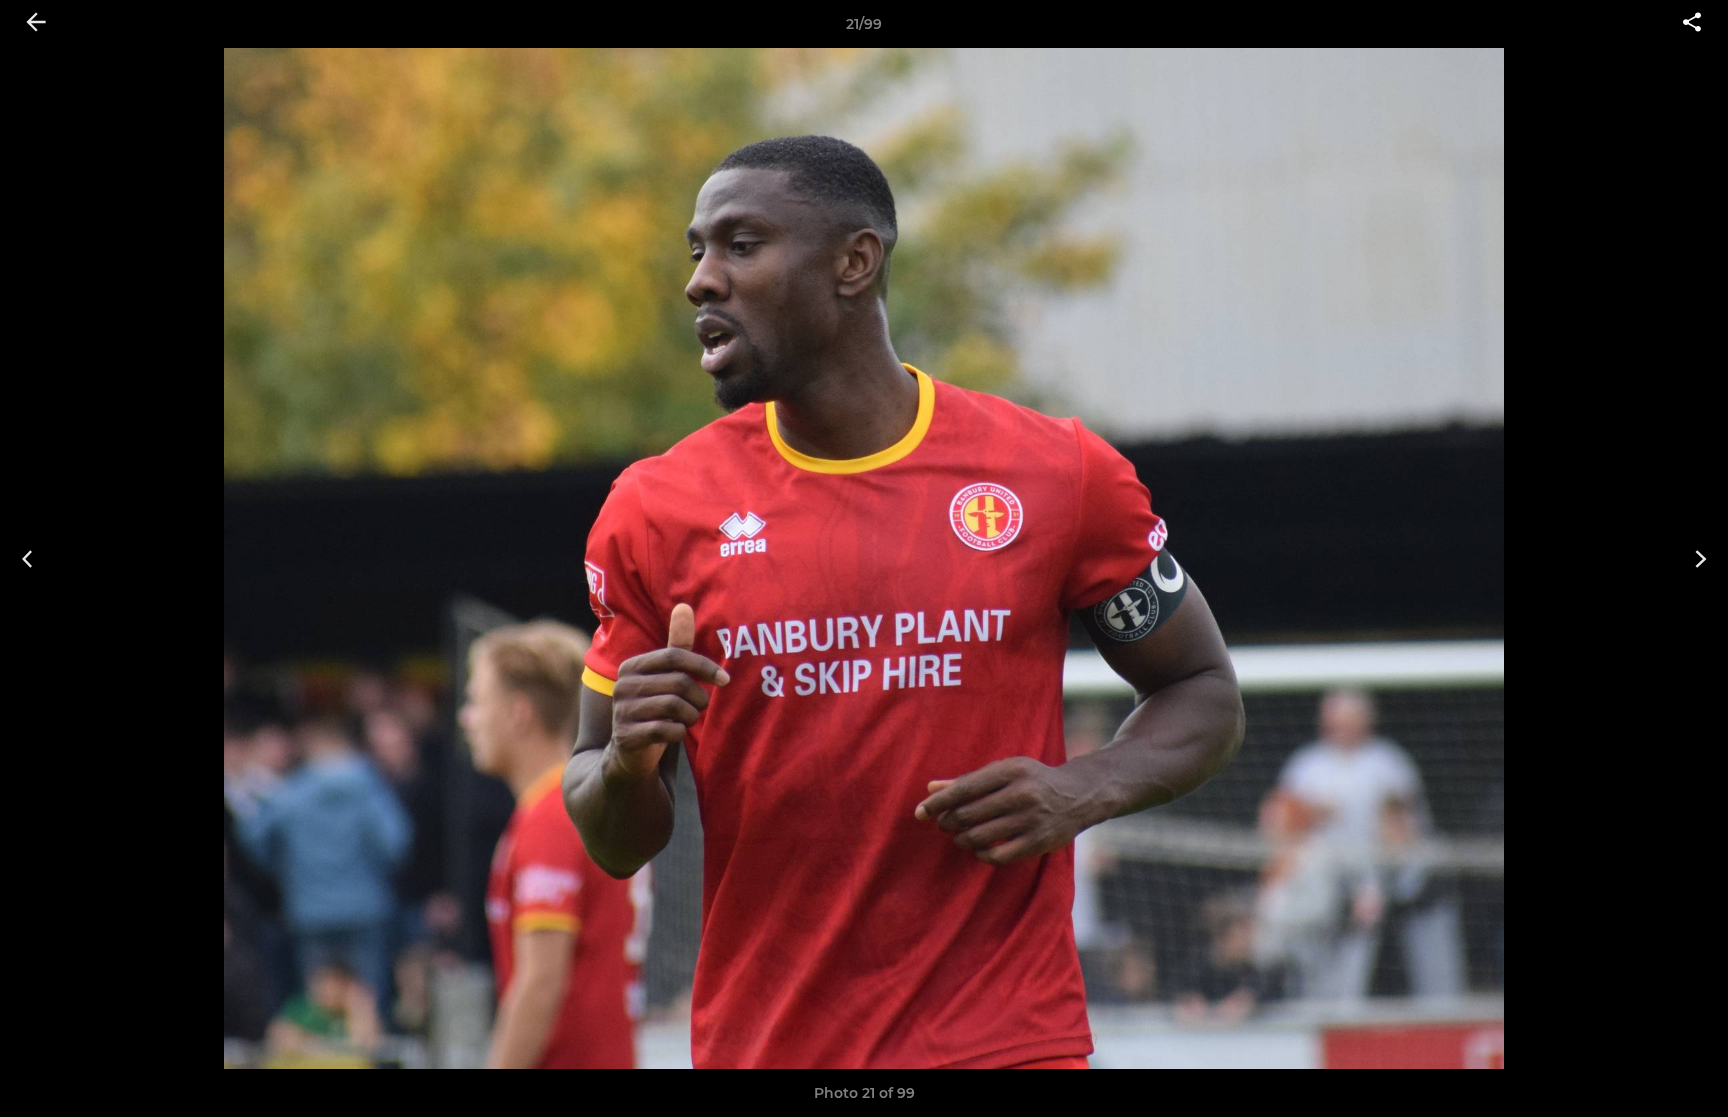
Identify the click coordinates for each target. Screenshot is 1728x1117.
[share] (1692, 24)
